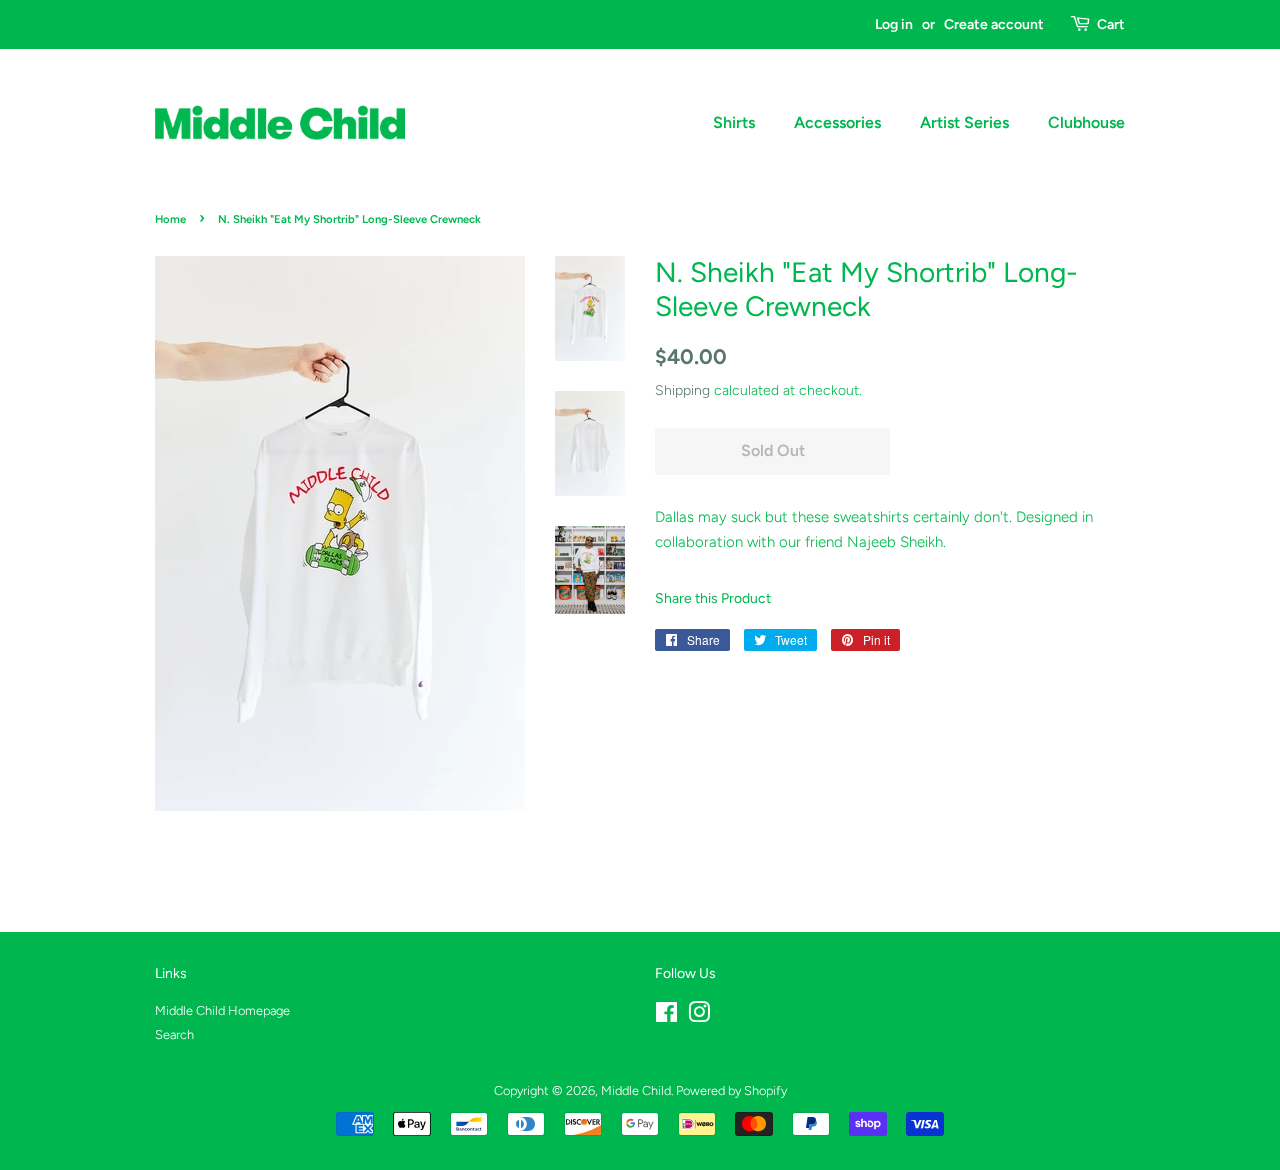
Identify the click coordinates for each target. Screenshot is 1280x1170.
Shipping (682, 390)
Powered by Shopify (731, 1090)
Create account (994, 24)
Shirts (734, 122)
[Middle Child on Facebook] (666, 1016)
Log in (894, 24)
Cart (1111, 24)
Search (174, 1034)
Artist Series (964, 122)
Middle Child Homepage (222, 1010)
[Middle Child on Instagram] (699, 1016)
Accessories (837, 122)
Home (170, 219)
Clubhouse (1086, 122)
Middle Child (636, 1090)
